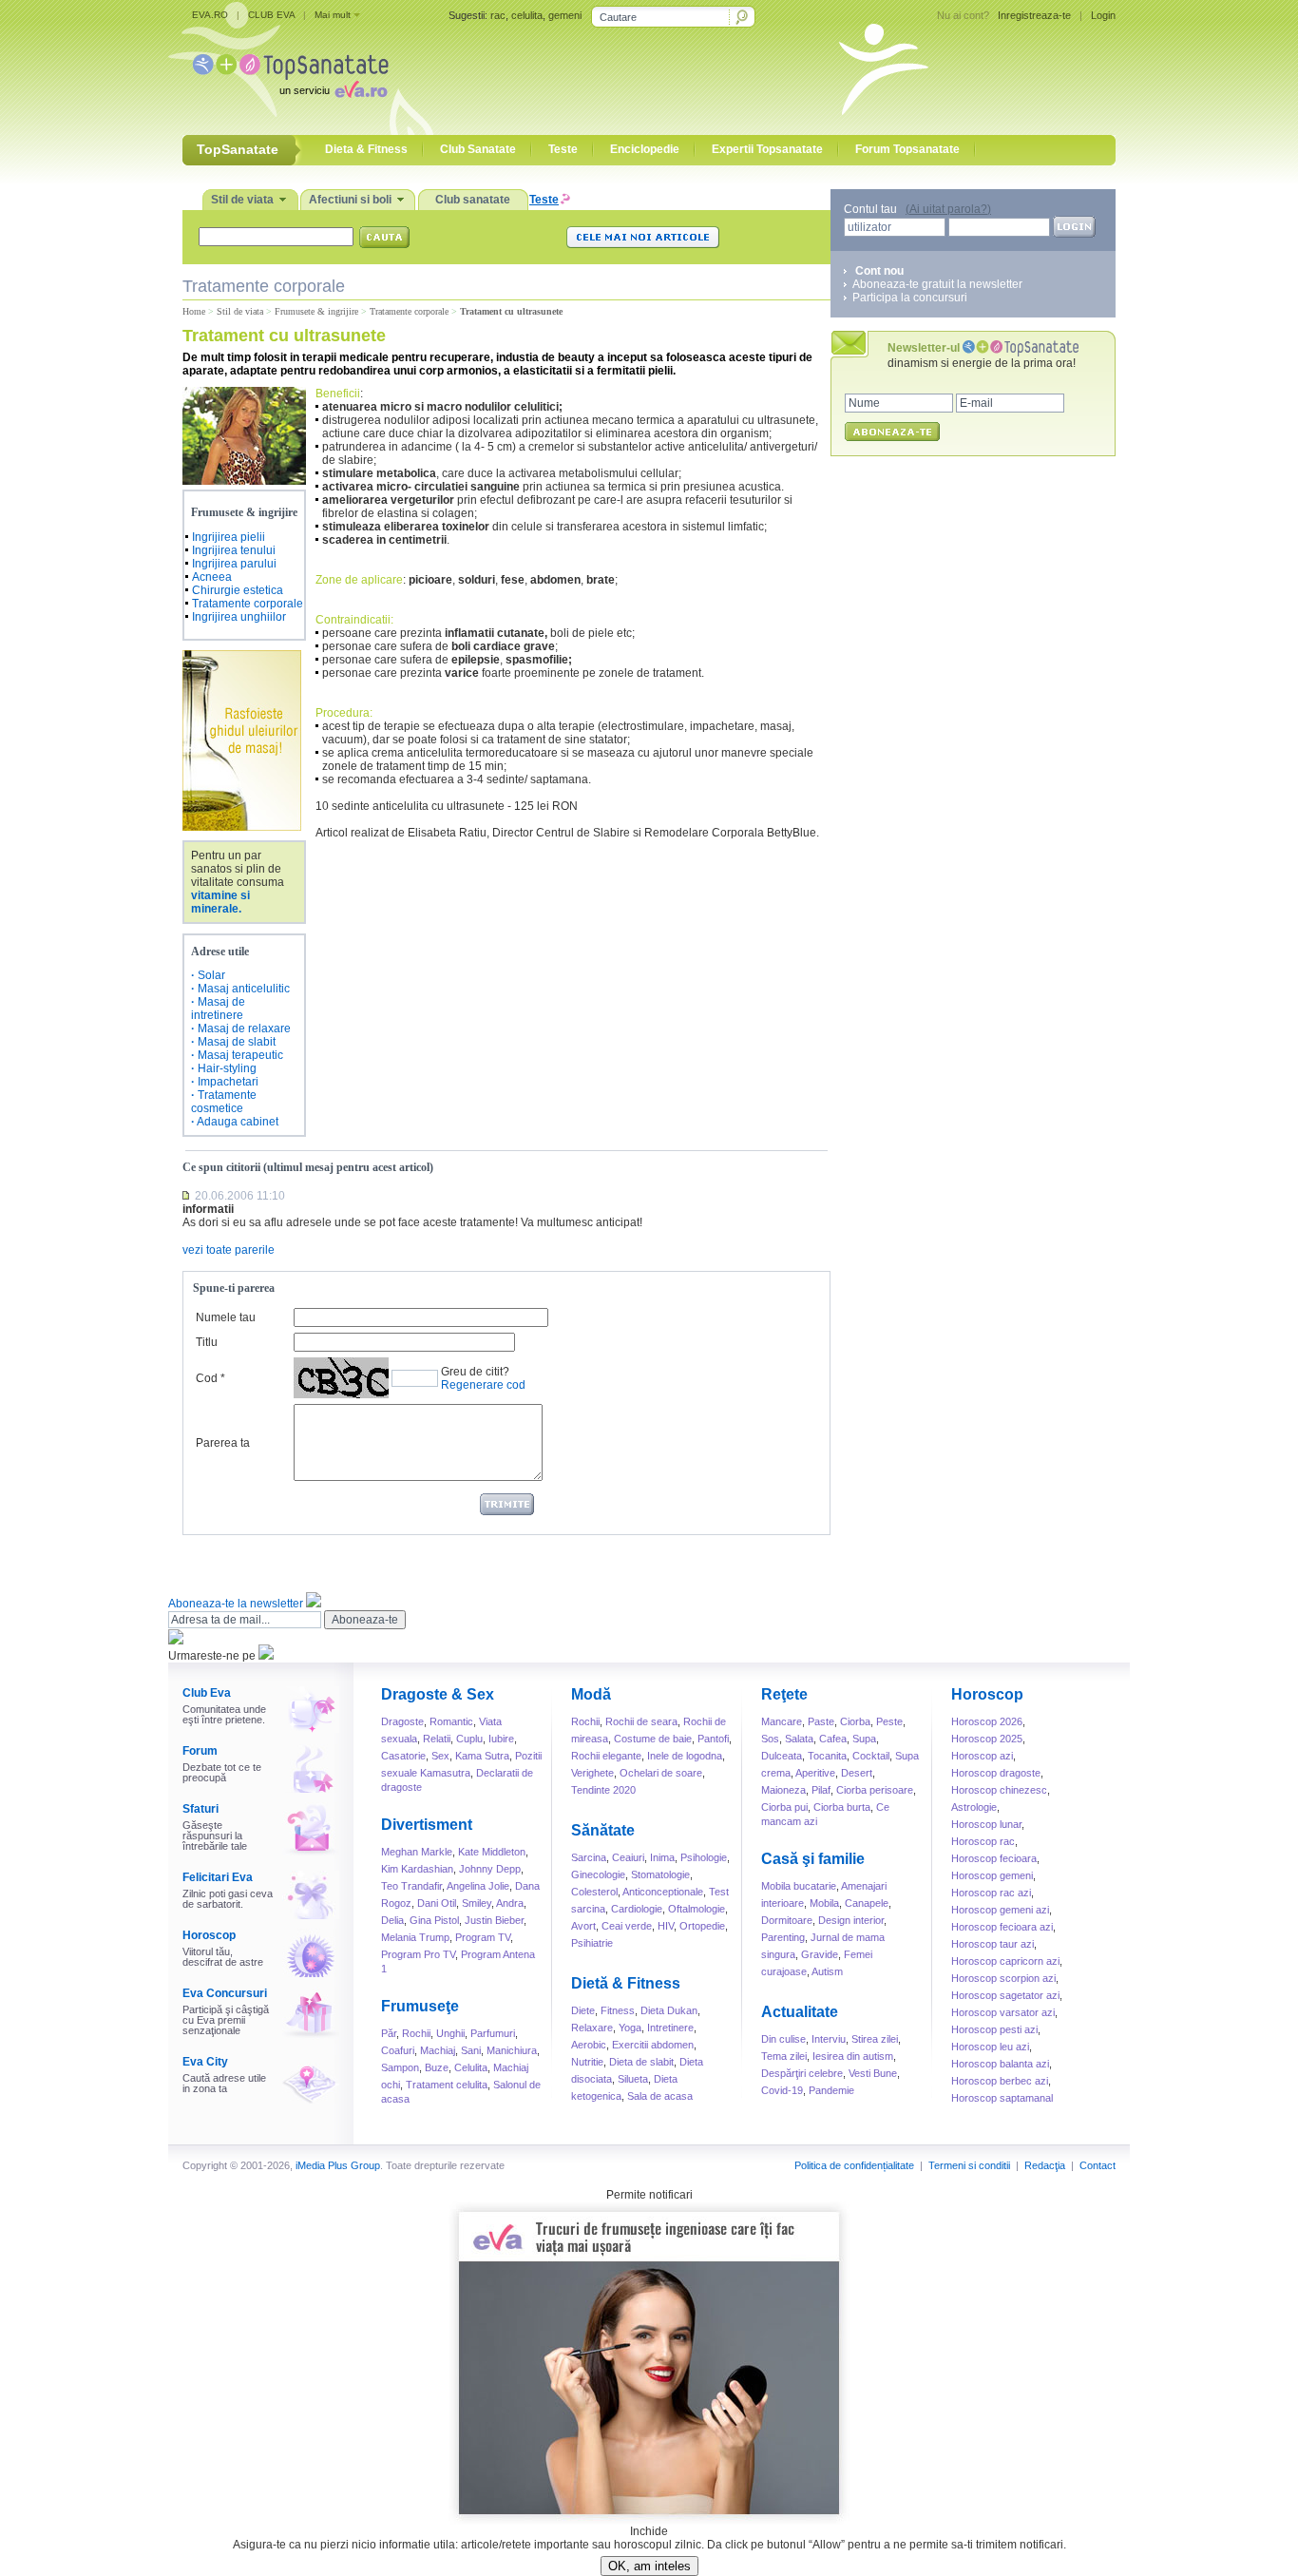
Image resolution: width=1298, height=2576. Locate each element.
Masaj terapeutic (240, 1055)
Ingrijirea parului (234, 564)
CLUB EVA (271, 15)
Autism (827, 1971)
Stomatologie (660, 1874)
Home (194, 311)
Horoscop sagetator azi (1005, 1995)
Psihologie (704, 1857)
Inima (662, 1857)
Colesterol (594, 1892)
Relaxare (592, 2028)
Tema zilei (784, 2056)
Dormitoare (787, 1920)
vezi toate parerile (229, 1250)
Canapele (867, 1903)
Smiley (477, 1903)
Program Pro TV (418, 1954)
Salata (799, 1739)
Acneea (212, 577)
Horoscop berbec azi (1000, 2081)
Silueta (633, 2079)
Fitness (618, 2010)
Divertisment (427, 1825)
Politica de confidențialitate (854, 2165)
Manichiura (512, 2050)
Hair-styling (227, 1068)
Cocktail (871, 1756)
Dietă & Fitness (626, 1983)
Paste (821, 1721)
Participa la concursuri (910, 298)
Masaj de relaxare (244, 1028)
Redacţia (1045, 2165)
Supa (864, 1739)
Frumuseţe (420, 2006)
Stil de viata (240, 311)
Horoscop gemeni (992, 1875)
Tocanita (827, 1756)
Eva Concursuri (225, 1993)
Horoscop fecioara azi (1002, 1927)
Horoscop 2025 (987, 1739)
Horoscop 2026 (987, 1721)
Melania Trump (415, 1937)
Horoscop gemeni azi (1000, 1910)
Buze (437, 2067)
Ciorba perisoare (875, 1790)
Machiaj (438, 2050)
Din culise (783, 2039)
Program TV (483, 1937)
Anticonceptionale (663, 1892)
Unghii (450, 2033)
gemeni (565, 15)
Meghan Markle (417, 1852)
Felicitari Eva (218, 1877)
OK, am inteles (649, 2566)
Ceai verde (627, 1926)
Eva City (205, 2062)
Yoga (630, 2028)
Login (1103, 15)
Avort (583, 1926)
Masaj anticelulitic (244, 989)
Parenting (783, 1937)
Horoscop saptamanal (1002, 2098)
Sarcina (589, 1857)
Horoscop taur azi (993, 1944)
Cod (207, 1378)
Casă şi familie (813, 1859)
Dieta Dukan (669, 2010)
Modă (591, 1694)
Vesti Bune (873, 2073)
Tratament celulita (447, 2085)
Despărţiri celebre (802, 2073)
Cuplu (469, 1739)
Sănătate (603, 1830)
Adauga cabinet (238, 1122)
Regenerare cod (483, 1385)
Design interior (851, 1920)
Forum (200, 1751)
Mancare (782, 1721)
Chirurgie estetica (238, 590)
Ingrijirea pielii (229, 537)
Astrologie (974, 1807)
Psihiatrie (592, 1943)
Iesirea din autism (853, 2056)
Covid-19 (782, 2090)
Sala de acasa (660, 2096)
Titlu (207, 1342)
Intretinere (670, 2028)
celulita (527, 15)
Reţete (784, 1694)
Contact (1098, 2165)
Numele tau (226, 1317)
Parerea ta (223, 1443)
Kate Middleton (492, 1852)
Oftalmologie (697, 1909)
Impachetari (228, 1082)
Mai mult (333, 15)
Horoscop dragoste (996, 1773)
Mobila (824, 1903)
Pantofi (713, 1739)
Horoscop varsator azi (1003, 2012)
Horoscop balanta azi (1000, 2064)
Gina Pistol (434, 1920)
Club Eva (207, 1693)
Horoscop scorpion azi (1003, 1978)
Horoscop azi (982, 1756)
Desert (857, 1773)
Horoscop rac (983, 1841)
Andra (510, 1903)
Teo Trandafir (411, 1886)
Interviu (829, 2039)
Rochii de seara (641, 1721)
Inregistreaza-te (1034, 15)
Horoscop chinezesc (999, 1790)
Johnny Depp (490, 1869)
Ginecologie (598, 1874)
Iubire (501, 1739)
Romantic (451, 1721)
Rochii (416, 2033)
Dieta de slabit (641, 2062)
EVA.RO (210, 15)
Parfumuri (493, 2033)
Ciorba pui (784, 1807)
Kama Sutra (482, 1756)
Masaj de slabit (237, 1042)
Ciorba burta (842, 1807)
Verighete (592, 1773)
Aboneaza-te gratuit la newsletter (937, 284)
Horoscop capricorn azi (1005, 1961)
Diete (583, 2010)
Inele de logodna (685, 1756)
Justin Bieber (494, 1920)
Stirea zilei (875, 2039)
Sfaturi (200, 1809)
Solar (211, 975)
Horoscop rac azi (991, 1893)
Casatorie (403, 1756)
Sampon (400, 2067)
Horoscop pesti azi (994, 2029)
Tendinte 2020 (603, 1790)
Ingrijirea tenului (234, 550)
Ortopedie (702, 1926)
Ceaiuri (628, 1857)
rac (498, 15)
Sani (471, 2050)
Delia (392, 1920)
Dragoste (402, 1721)
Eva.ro (362, 89)
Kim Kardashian (417, 1869)
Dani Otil (437, 1903)
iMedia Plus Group (338, 2165)
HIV (666, 1926)
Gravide (820, 1954)
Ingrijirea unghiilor (239, 617)
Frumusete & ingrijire (316, 311)
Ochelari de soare (661, 1773)
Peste (889, 1721)
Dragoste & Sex (438, 1694)
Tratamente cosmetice (224, 1102)
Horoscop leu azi (990, 2047)
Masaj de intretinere (218, 1009)
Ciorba (855, 1721)
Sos (770, 1739)
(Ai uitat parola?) (948, 209)
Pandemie (831, 2090)
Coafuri (398, 2050)
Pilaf (821, 1790)
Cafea (833, 1739)
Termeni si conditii (969, 2165)
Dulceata (782, 1756)
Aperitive (815, 1773)
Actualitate (800, 2012)
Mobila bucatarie (799, 1886)
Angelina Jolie (478, 1886)
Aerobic (589, 2045)
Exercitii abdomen (653, 2045)
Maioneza (783, 1790)
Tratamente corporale (409, 311)
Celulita (471, 2067)
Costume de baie (653, 1739)
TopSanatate (290, 67)
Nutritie (587, 2062)
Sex (440, 1756)
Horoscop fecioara (994, 1858)
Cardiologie (637, 1909)
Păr (389, 2033)
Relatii (437, 1739)
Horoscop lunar (986, 1824)
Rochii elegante (606, 1756)
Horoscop (209, 1935)
